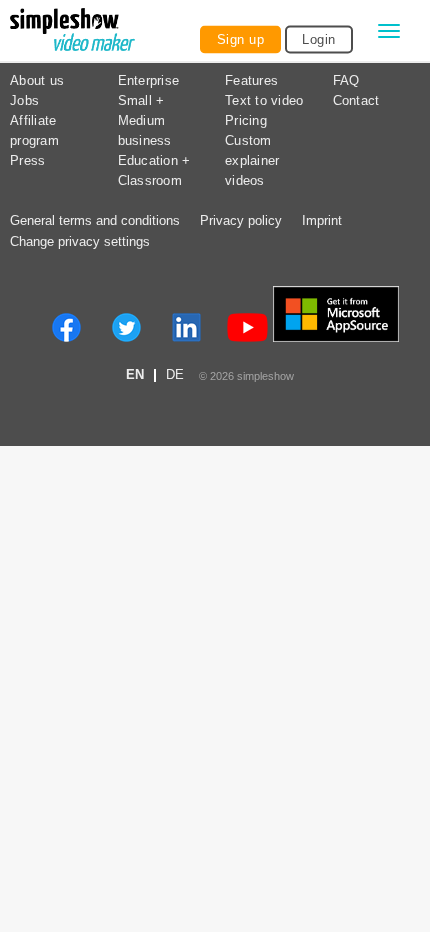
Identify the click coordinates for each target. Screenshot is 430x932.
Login (319, 39)
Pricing (246, 121)
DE (175, 375)
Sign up (241, 39)
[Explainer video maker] (72, 31)
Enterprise (149, 81)
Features (251, 81)
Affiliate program (34, 131)
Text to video (264, 101)
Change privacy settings (80, 242)
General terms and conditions (95, 221)
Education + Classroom (154, 171)
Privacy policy (241, 221)
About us (37, 81)
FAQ (346, 81)
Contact (356, 101)
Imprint (322, 221)
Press (27, 161)
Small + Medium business (145, 121)
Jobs (24, 101)
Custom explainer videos (252, 161)
